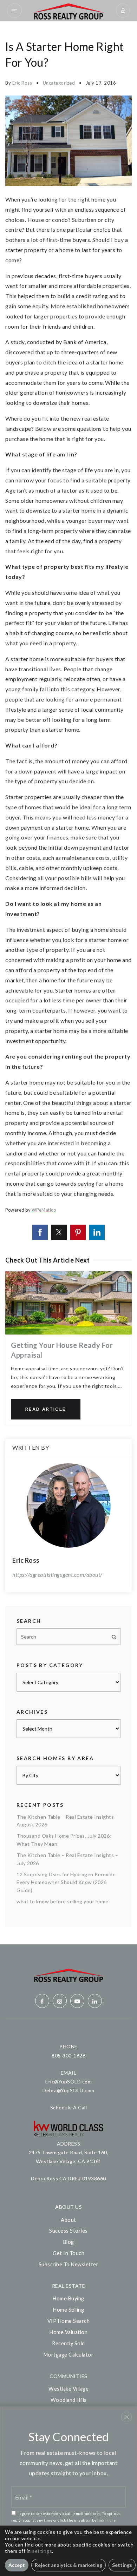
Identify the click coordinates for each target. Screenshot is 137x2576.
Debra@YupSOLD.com (68, 2090)
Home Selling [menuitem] (68, 2310)
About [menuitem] (68, 2220)
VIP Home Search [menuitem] (69, 2321)
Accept (17, 2565)
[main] (68, 983)
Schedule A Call (69, 2107)
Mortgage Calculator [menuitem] (69, 2355)
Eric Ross (22, 83)
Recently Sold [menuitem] (68, 2343)
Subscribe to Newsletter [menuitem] (69, 2264)
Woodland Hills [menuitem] (69, 2400)
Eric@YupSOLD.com (68, 2081)
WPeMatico (44, 1210)
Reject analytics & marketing (68, 2565)
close (126, 2417)
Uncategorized (59, 83)
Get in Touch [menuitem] (68, 2253)
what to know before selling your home (63, 1901)
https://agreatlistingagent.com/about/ (57, 1574)
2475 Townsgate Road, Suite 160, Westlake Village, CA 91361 (69, 2157)
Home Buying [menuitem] (68, 2298)
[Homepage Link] (69, 10)
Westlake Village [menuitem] (68, 2389)
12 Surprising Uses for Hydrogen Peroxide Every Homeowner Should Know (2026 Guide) (66, 1882)
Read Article (46, 1409)
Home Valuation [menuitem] (68, 2332)
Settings (122, 2565)
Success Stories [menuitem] (68, 2231)
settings (42, 2551)
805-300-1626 (68, 2055)
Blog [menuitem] (69, 2242)
